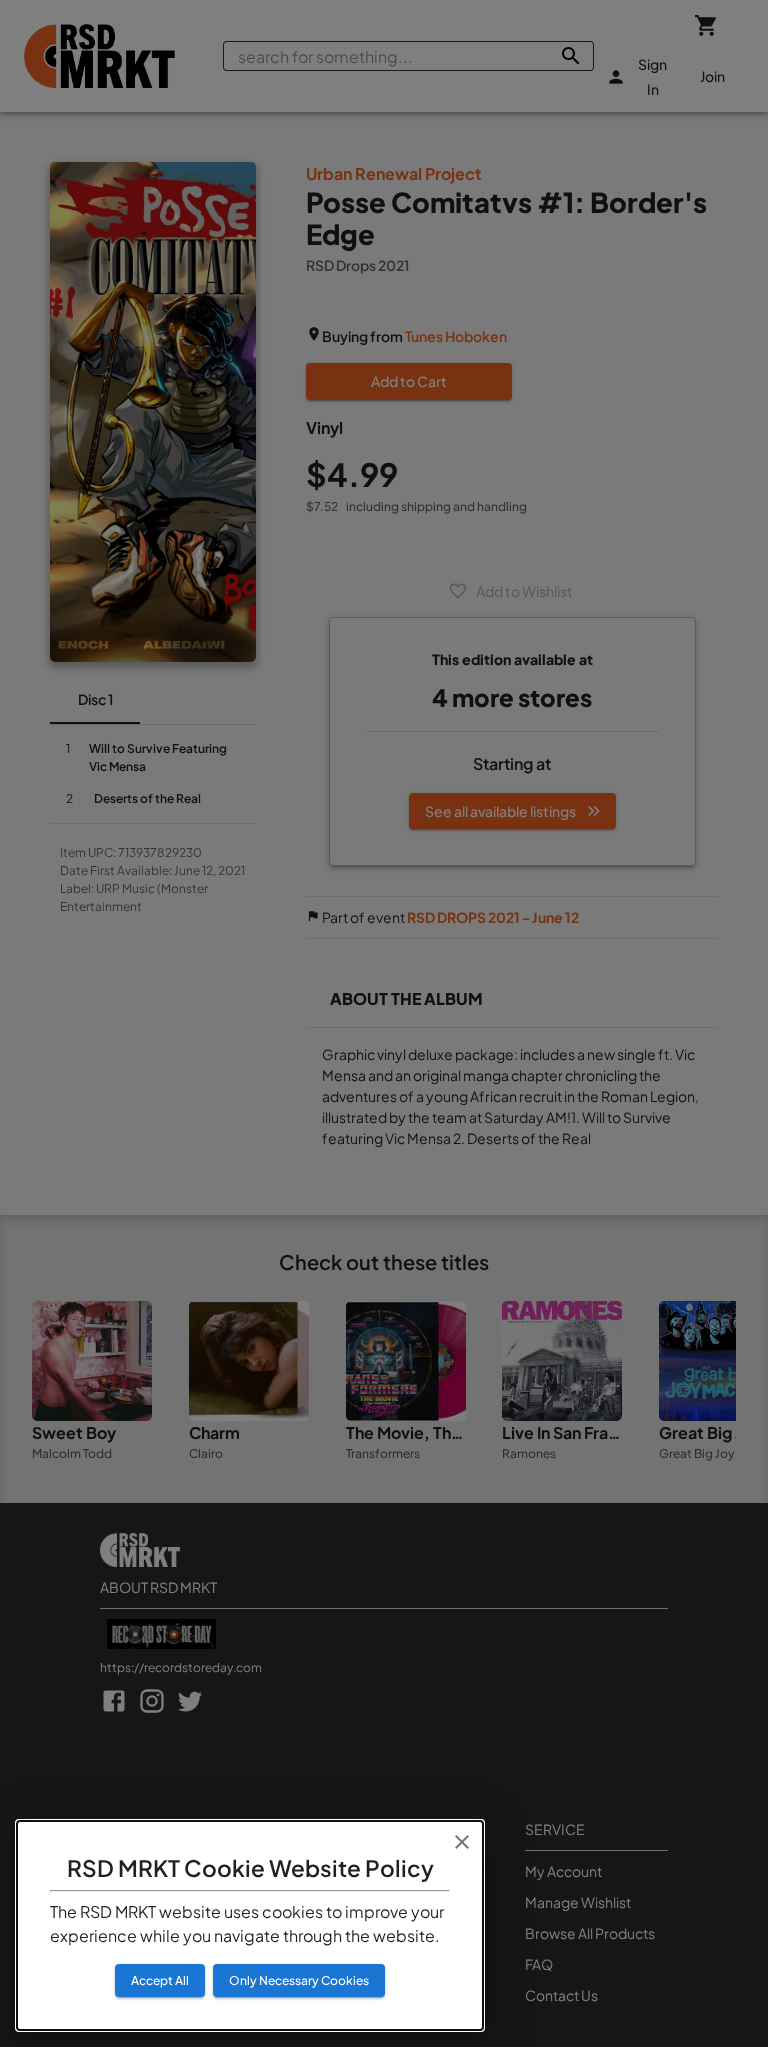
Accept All (160, 1980)
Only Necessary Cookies (299, 1980)
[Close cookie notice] (462, 1842)
